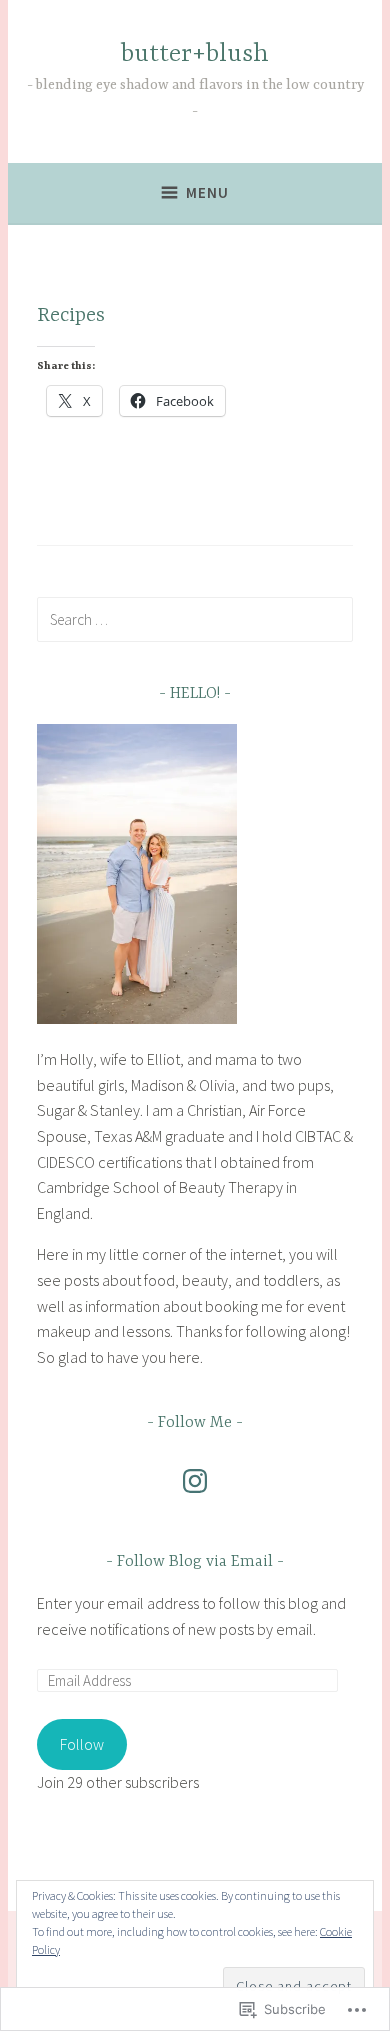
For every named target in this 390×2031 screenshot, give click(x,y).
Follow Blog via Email (195, 1562)
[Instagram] (195, 1481)
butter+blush (195, 54)
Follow (82, 1744)
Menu (207, 192)
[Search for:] (195, 619)
